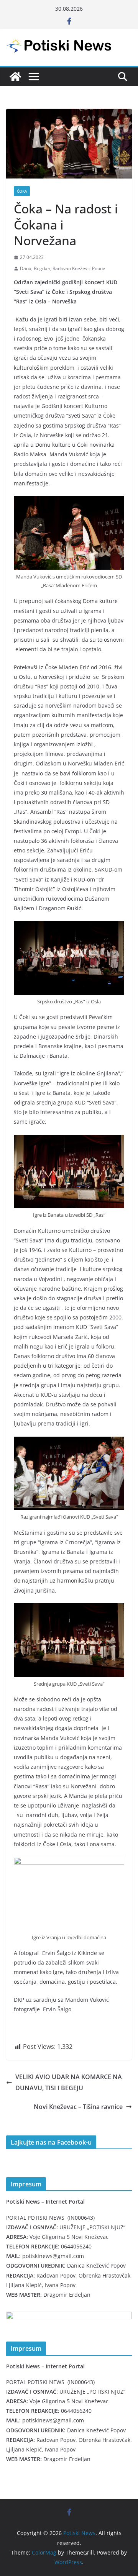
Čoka (22, 191)
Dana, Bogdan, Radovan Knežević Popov (62, 268)
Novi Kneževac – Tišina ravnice (78, 2107)
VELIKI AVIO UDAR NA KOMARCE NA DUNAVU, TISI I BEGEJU (69, 2082)
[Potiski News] (15, 77)
